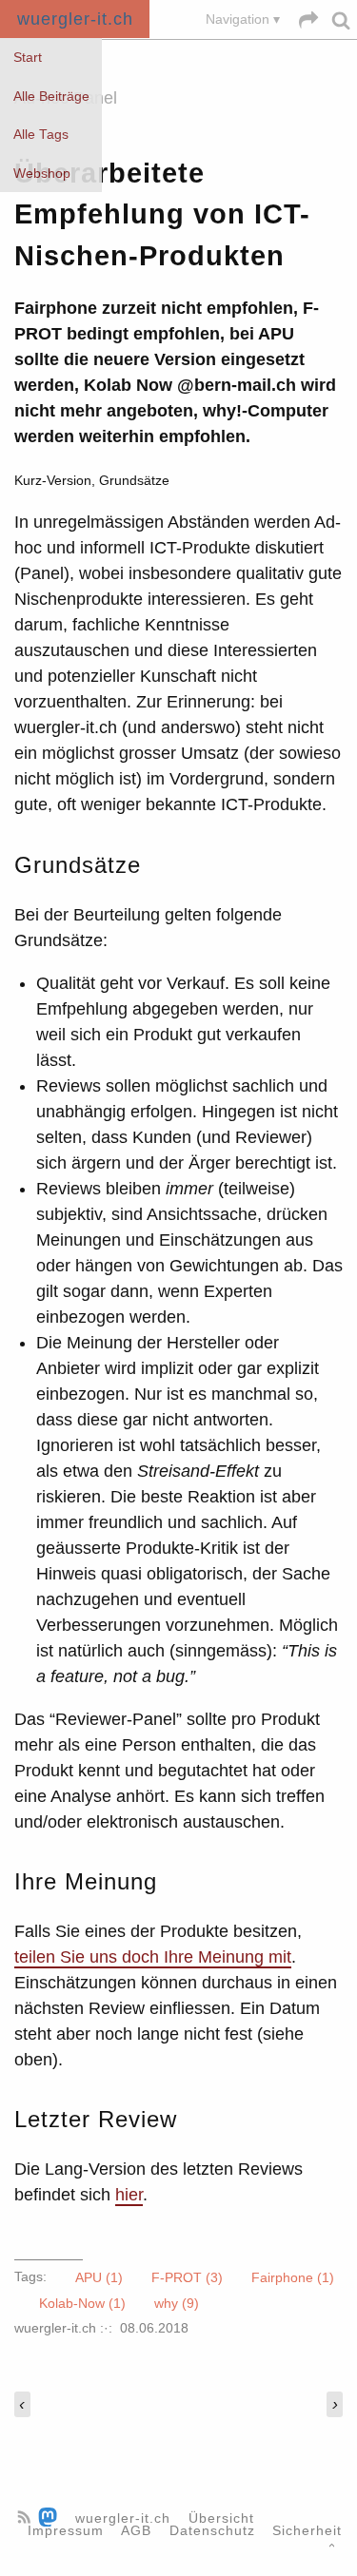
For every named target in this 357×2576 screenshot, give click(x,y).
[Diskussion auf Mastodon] (50, 2518)
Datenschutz (212, 2531)
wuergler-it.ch (75, 19)
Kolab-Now (82, 2302)
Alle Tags (41, 135)
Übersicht (221, 2518)
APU (99, 2276)
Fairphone (293, 2276)
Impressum (66, 2531)
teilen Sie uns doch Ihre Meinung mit (153, 1957)
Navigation (238, 19)
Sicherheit (307, 2531)
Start (28, 58)
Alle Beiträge (51, 97)
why (177, 2302)
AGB (136, 2531)
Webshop (42, 174)
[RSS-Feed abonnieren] (26, 2518)
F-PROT (187, 2276)
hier (129, 2195)
